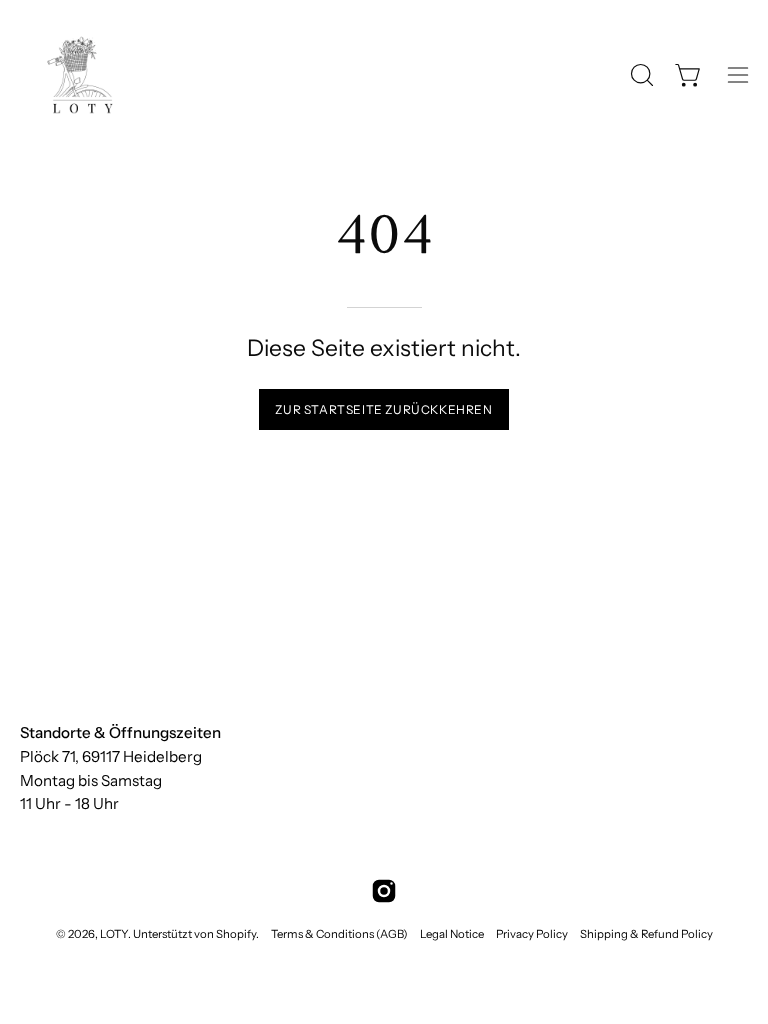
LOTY (114, 934)
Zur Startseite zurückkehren (383, 409)
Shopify (236, 934)
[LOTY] (80, 75)
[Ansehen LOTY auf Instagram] (384, 891)
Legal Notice (452, 934)
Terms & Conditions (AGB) (339, 934)
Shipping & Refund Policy (646, 934)
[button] (640, 75)
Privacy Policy (532, 934)
